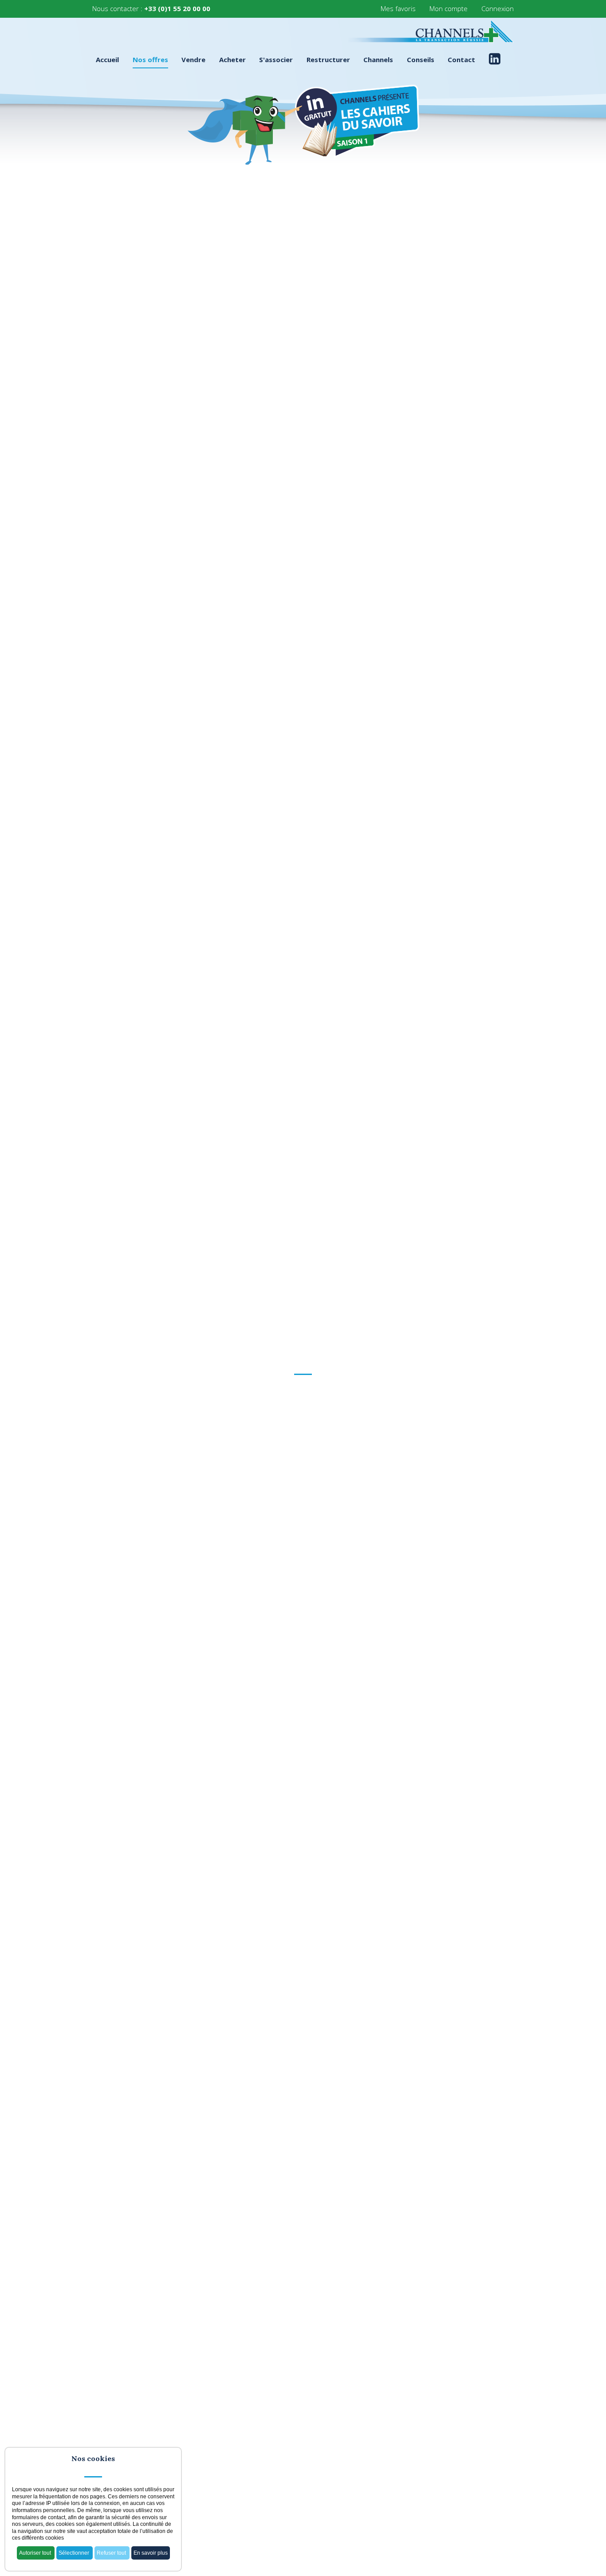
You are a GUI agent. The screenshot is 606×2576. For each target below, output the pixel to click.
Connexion (498, 8)
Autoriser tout (36, 2553)
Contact (461, 60)
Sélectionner (75, 2553)
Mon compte (449, 8)
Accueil (107, 60)
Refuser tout (112, 2553)
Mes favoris (398, 8)
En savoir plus (151, 2553)
